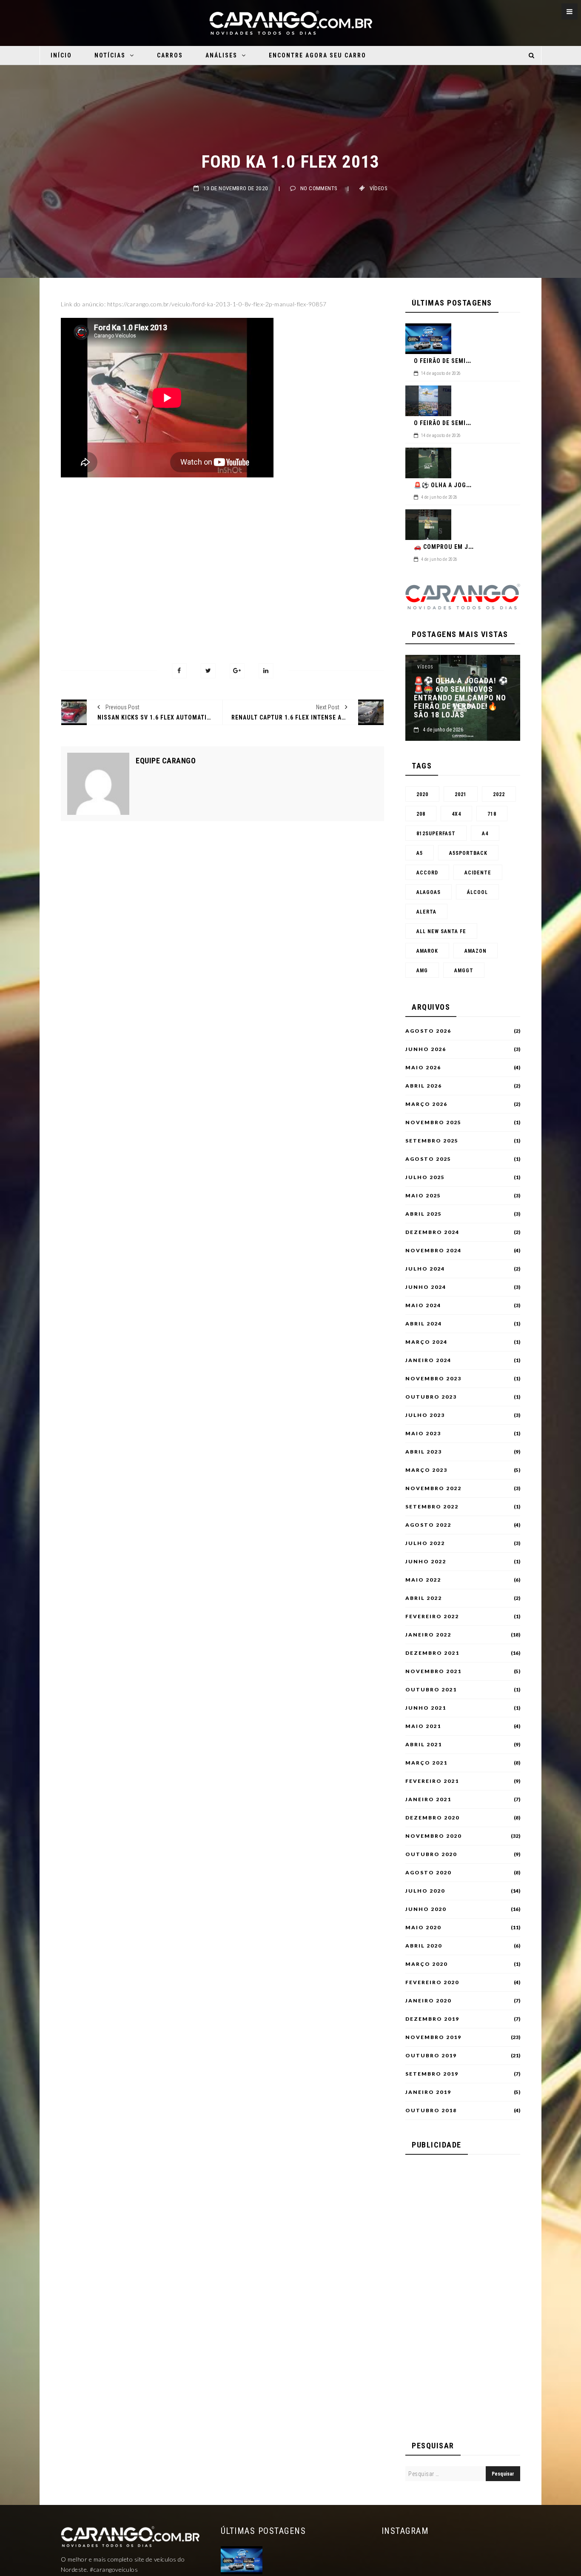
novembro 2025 (433, 1122)
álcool (477, 892)
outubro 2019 (431, 2056)
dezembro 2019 (432, 2019)
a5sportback (468, 853)
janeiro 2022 (428, 1635)
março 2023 (426, 1470)
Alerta (426, 912)
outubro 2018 (431, 2110)
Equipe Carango (166, 761)
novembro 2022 (433, 1488)
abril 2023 (424, 1452)
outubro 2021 (431, 1690)
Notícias (110, 55)
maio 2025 (423, 1196)
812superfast (436, 834)
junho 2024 (426, 1287)
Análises (221, 55)
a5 (420, 853)
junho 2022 (426, 1562)
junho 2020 (426, 1909)
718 (492, 814)
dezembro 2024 (432, 1232)
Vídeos (379, 188)
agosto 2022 (428, 1525)
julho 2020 (425, 1891)
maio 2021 (423, 1726)
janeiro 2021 (428, 1799)
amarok (427, 951)
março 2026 (426, 1104)
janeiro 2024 (428, 1360)
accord (427, 873)
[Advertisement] (222, 561)
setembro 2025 (432, 1141)
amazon (476, 951)
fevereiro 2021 (432, 1781)
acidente (478, 873)
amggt (464, 971)
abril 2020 (424, 1946)
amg (422, 971)
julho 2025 (425, 1177)
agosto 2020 (428, 1873)
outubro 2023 (431, 1397)
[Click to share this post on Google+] (237, 671)
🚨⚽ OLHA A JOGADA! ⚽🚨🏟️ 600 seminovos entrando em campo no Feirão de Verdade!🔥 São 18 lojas (461, 698)
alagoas (429, 892)
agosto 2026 (428, 1031)
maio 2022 (423, 1580)
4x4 (456, 814)
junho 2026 (426, 1049)
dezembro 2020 (432, 1818)
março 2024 (426, 1342)
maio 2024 (423, 1305)
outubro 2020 (431, 1854)
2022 (499, 794)
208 (421, 814)
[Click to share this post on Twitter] (208, 671)
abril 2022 (424, 1598)
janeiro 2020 (428, 2001)
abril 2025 (424, 1214)
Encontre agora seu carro (318, 55)
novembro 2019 (433, 2037)
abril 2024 (424, 1324)
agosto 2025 (428, 1159)
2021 (461, 794)
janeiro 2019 (428, 2092)
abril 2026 (424, 1086)
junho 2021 (426, 1708)
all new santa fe (441, 931)
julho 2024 (425, 1269)
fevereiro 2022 (432, 1616)
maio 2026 (423, 1068)
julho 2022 (425, 1543)
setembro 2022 (432, 1507)
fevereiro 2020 (432, 1982)
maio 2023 (423, 1434)
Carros (170, 55)
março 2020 (426, 1964)
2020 (422, 794)
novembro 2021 (433, 1671)
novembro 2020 (433, 1836)
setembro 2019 (432, 2074)
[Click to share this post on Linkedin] (266, 671)
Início (61, 55)
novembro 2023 (433, 1379)
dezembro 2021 (432, 1653)
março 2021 (426, 1763)
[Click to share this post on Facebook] (179, 671)
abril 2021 (424, 1745)
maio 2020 (423, 1928)
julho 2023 (425, 1415)
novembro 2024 (433, 1251)
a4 (485, 834)
